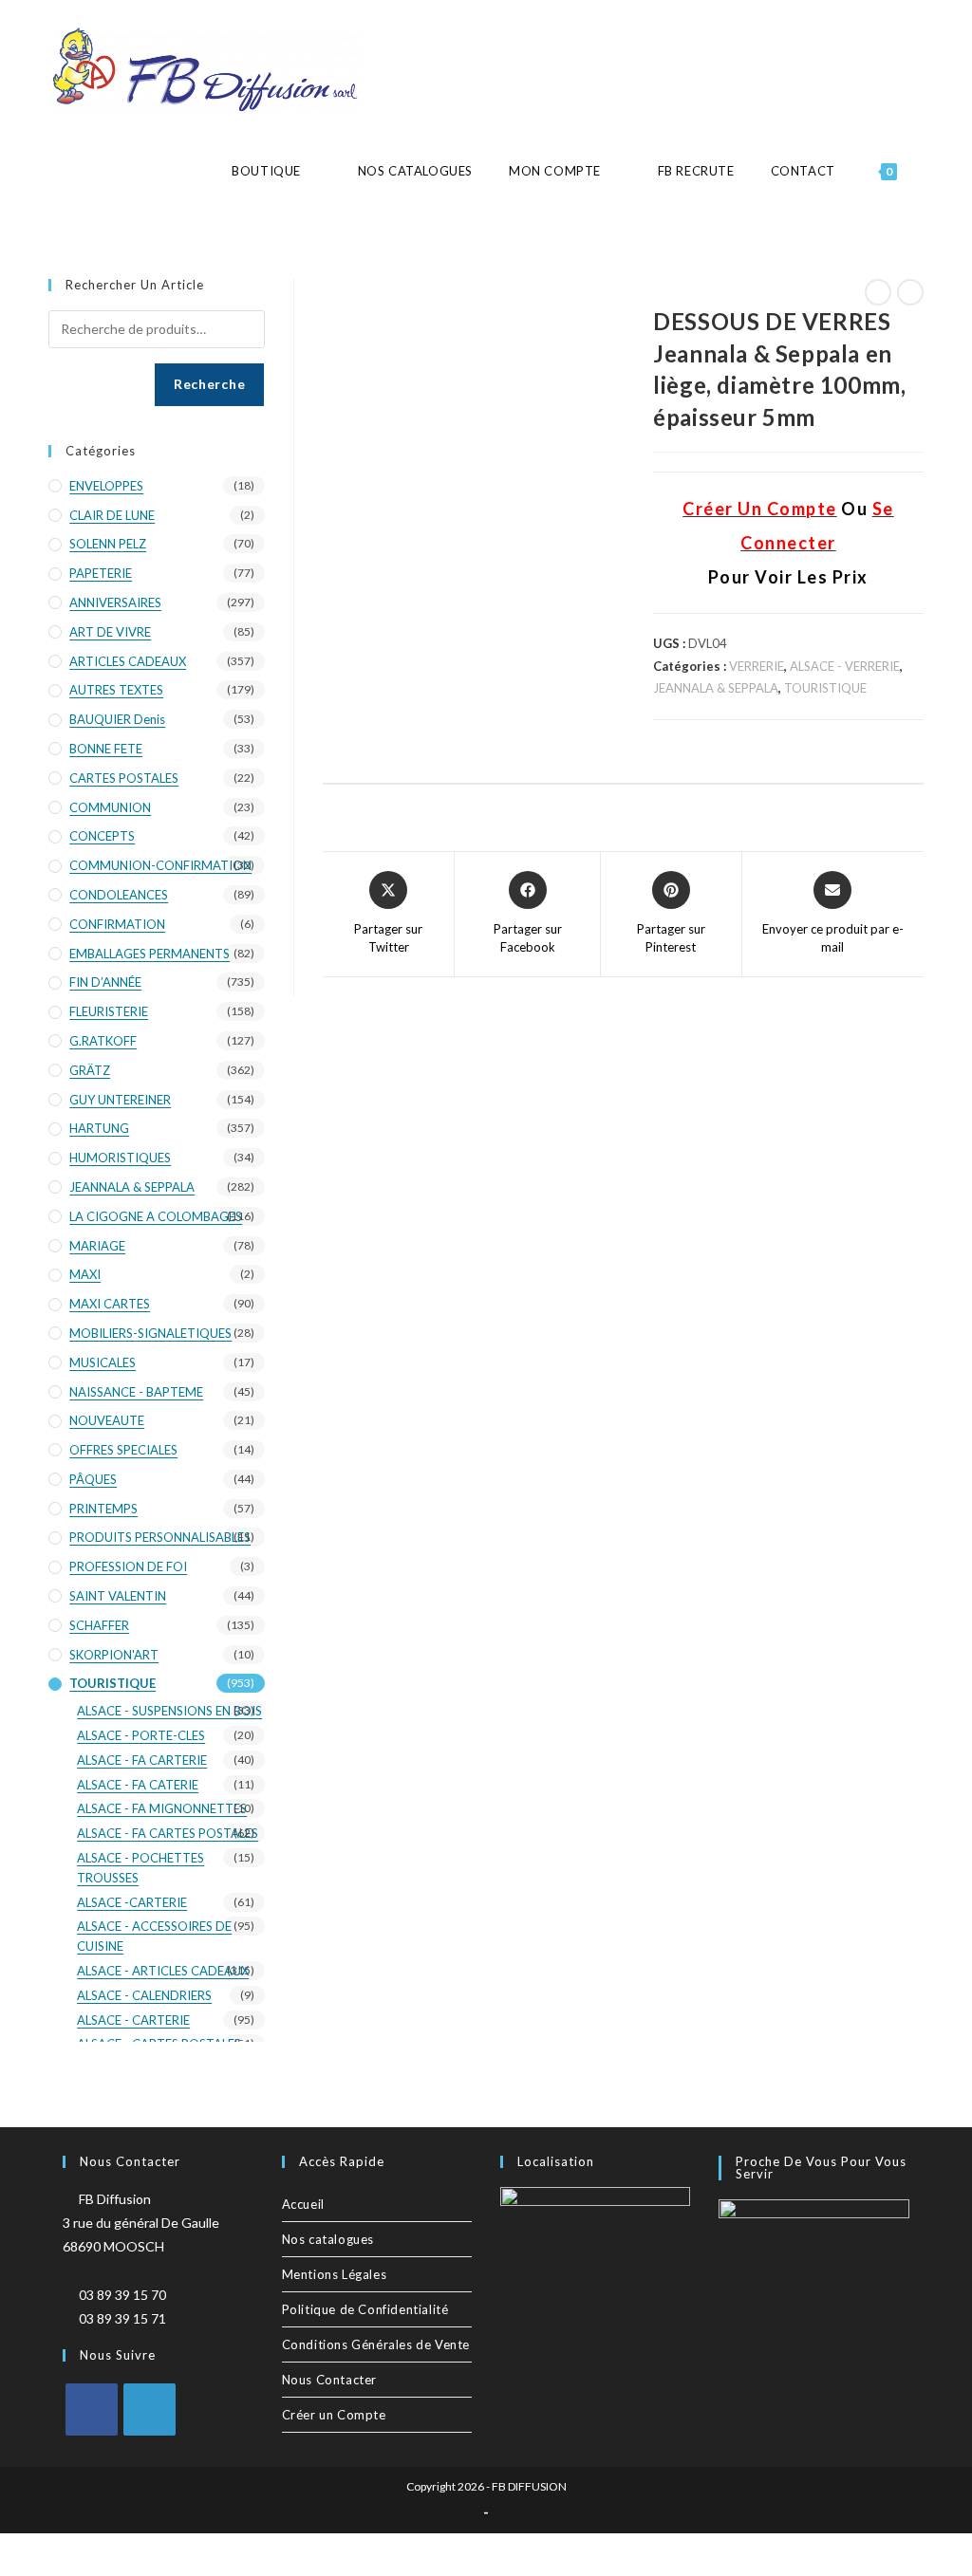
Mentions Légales (335, 2274)
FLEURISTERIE (109, 1011)
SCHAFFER (99, 1625)
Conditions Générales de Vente (376, 2344)
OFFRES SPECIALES (123, 1450)
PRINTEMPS (103, 1509)
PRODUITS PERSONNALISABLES (160, 1537)
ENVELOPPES (106, 486)
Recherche (209, 384)
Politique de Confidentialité (365, 2309)
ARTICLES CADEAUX (128, 661)
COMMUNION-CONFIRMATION (160, 865)
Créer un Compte (334, 2415)
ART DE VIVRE (110, 632)
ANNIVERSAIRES (115, 602)
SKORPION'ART (114, 1655)
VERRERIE (757, 666)
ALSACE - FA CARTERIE (142, 1760)
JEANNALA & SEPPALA (716, 688)
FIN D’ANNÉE (105, 982)
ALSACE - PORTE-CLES (141, 1735)
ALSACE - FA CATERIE (138, 1785)
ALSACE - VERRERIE (845, 666)
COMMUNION (110, 807)
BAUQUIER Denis (117, 719)
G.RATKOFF (103, 1041)
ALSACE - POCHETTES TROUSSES (140, 1868)
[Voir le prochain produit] (910, 292)
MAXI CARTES (110, 1304)
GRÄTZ (90, 1070)
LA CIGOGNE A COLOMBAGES (156, 1216)
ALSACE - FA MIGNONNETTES (162, 1808)
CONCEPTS (102, 836)
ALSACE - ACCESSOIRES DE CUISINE (154, 1936)
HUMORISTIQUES (120, 1158)
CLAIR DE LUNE (112, 515)
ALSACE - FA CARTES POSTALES (168, 1833)
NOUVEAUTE (107, 1420)
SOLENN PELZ (108, 544)
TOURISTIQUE (825, 688)
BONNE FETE (106, 749)
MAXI (85, 1274)
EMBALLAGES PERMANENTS (150, 954)
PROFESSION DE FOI (128, 1566)
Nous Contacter (329, 2380)
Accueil (303, 2204)
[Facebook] (92, 2409)
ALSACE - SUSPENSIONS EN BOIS (169, 1711)
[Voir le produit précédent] (878, 292)
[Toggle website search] (923, 171)
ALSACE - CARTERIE (133, 2020)
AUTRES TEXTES (116, 690)
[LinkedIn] (150, 2409)
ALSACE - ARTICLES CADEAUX (163, 1971)
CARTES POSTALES (124, 778)
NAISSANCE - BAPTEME (136, 1392)
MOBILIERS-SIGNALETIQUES (150, 1333)
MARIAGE (97, 1246)
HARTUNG (99, 1128)
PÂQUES (93, 1479)
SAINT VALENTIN (118, 1596)
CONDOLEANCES (119, 895)
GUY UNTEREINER (120, 1100)
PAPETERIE (101, 573)
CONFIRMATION (117, 924)
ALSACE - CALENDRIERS (144, 1995)
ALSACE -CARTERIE (132, 1902)
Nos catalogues (328, 2239)
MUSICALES (103, 1362)
